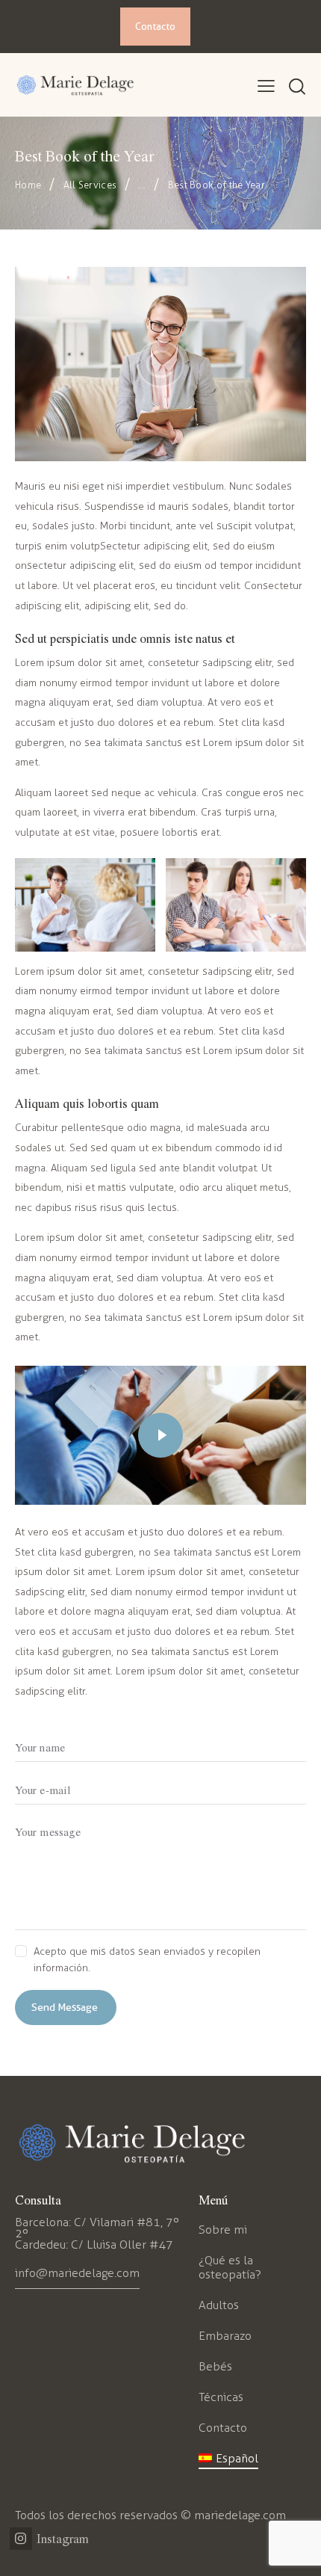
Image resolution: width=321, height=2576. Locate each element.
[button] (266, 87)
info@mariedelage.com (77, 2273)
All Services (90, 185)
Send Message (65, 2007)
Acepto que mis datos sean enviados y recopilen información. (147, 1960)
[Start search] (297, 87)
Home (28, 185)
